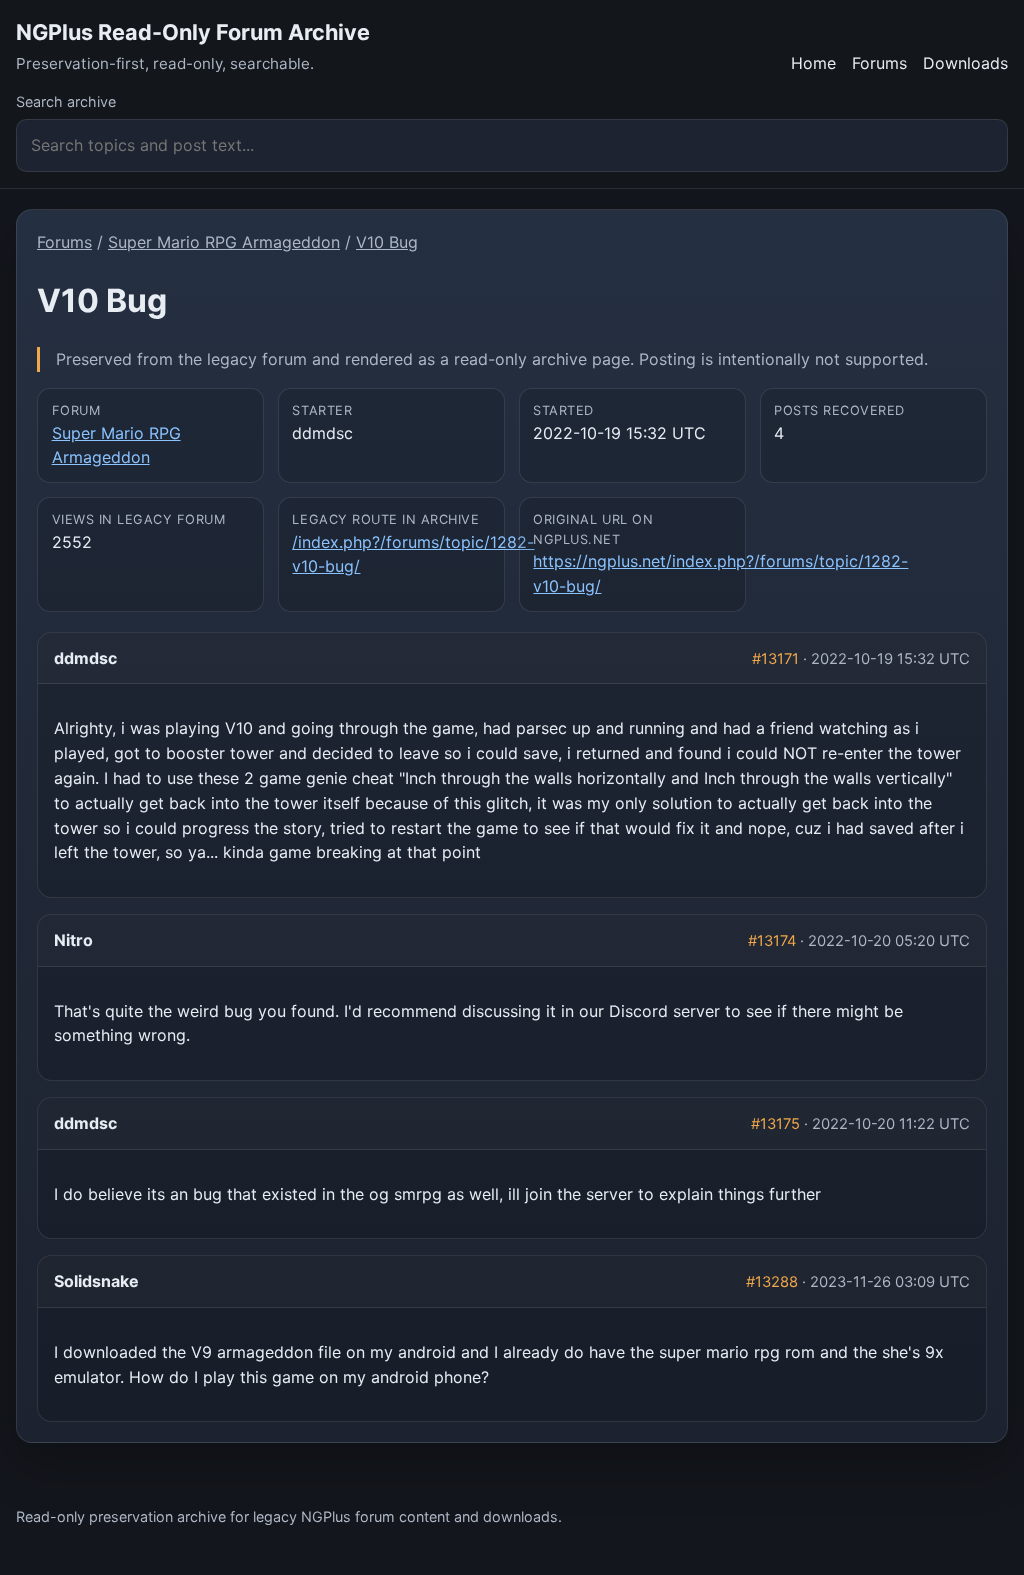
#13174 (772, 941)
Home (813, 63)
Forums (879, 63)
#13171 (775, 659)
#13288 (772, 1282)
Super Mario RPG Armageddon (224, 242)
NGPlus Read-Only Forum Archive (193, 32)
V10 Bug (387, 242)
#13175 (775, 1124)
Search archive (66, 101)
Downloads (965, 63)
